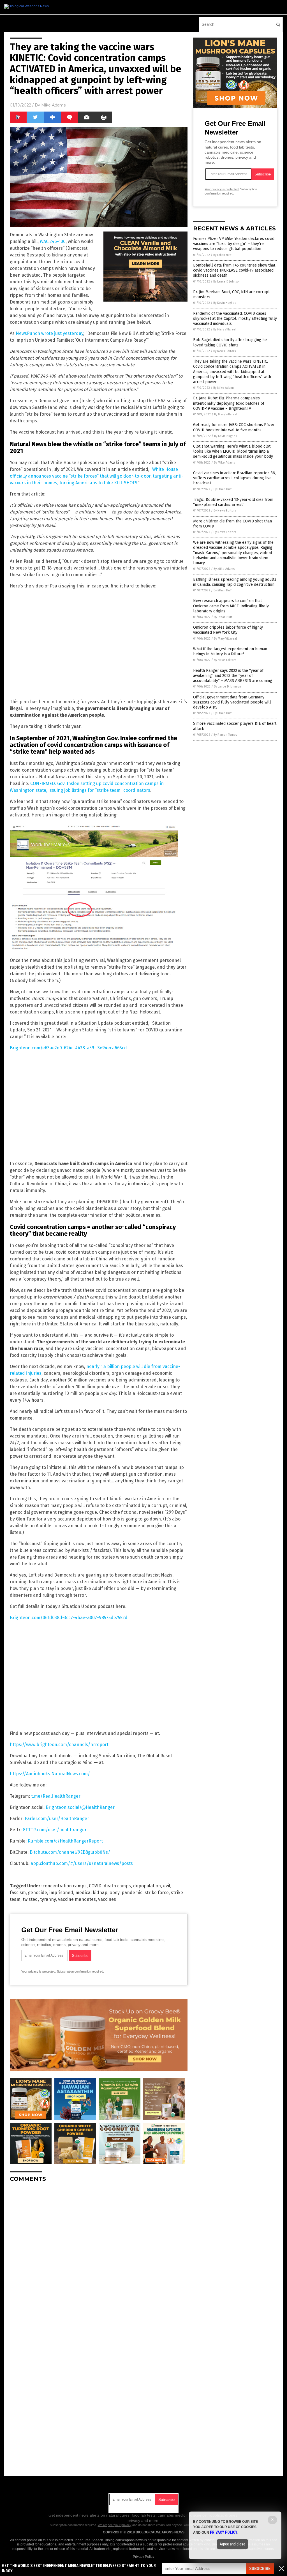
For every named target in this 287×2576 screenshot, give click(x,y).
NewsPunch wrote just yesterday (49, 333)
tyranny (48, 1899)
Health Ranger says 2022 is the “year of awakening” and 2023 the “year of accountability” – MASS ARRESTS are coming (233, 676)
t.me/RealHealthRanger (56, 1796)
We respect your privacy (115, 2525)
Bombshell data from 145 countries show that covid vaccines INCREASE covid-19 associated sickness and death (234, 270)
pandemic (132, 1893)
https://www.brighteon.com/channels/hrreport (59, 1745)
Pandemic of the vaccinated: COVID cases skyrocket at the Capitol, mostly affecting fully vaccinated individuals (235, 319)
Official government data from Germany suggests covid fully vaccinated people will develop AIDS (232, 702)
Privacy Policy (143, 2557)
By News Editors (224, 351)
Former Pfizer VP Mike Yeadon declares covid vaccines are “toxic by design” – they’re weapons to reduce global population (234, 244)
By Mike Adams (224, 388)
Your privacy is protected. (39, 1971)
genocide (38, 1893)
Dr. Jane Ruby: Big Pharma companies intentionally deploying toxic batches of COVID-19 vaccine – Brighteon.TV (229, 403)
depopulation (147, 1886)
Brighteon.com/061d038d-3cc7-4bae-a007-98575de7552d (69, 1618)
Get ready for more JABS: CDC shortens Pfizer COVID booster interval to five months (234, 427)
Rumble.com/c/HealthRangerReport (65, 1841)
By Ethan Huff (222, 255)
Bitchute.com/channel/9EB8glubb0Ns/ (70, 1852)
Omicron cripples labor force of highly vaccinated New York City (228, 630)
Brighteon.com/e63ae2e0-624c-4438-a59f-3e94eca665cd (68, 1048)
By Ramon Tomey (225, 735)
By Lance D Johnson (227, 282)
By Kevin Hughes (225, 303)
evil (167, 1886)
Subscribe (260, 2569)
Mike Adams (53, 105)
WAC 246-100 (53, 241)
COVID (95, 1886)
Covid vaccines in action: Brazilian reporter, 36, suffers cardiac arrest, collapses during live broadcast (234, 478)
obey (114, 1893)
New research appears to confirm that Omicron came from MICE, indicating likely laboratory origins (231, 606)
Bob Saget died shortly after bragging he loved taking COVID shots (230, 342)
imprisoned (61, 1893)
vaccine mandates (77, 1899)
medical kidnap (91, 1893)
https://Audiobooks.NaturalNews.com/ (50, 1774)
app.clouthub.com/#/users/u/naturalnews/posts (82, 1863)
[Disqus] (99, 2257)
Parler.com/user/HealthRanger (57, 1819)
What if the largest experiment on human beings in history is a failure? (230, 651)
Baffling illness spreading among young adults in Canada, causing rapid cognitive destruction (235, 582)
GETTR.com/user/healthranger (55, 1830)
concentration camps (65, 1886)
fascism (18, 1893)
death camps (117, 1886)
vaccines (107, 1899)
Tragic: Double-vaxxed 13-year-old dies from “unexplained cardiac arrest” (233, 502)
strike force (157, 1893)
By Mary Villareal (225, 329)
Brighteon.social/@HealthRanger (80, 1807)
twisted (30, 1899)
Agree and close (232, 2544)
